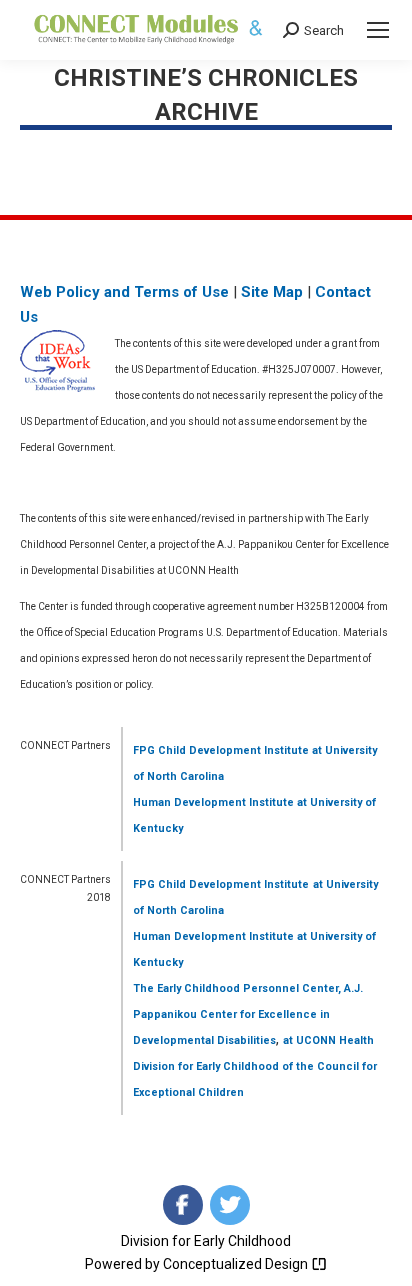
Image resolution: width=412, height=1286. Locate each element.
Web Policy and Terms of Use (124, 292)
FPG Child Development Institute (221, 750)
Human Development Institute (213, 802)
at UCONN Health (328, 1040)
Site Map (272, 292)
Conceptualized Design (237, 1264)
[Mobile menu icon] (378, 30)
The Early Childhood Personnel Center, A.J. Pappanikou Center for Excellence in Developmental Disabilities (248, 1014)
